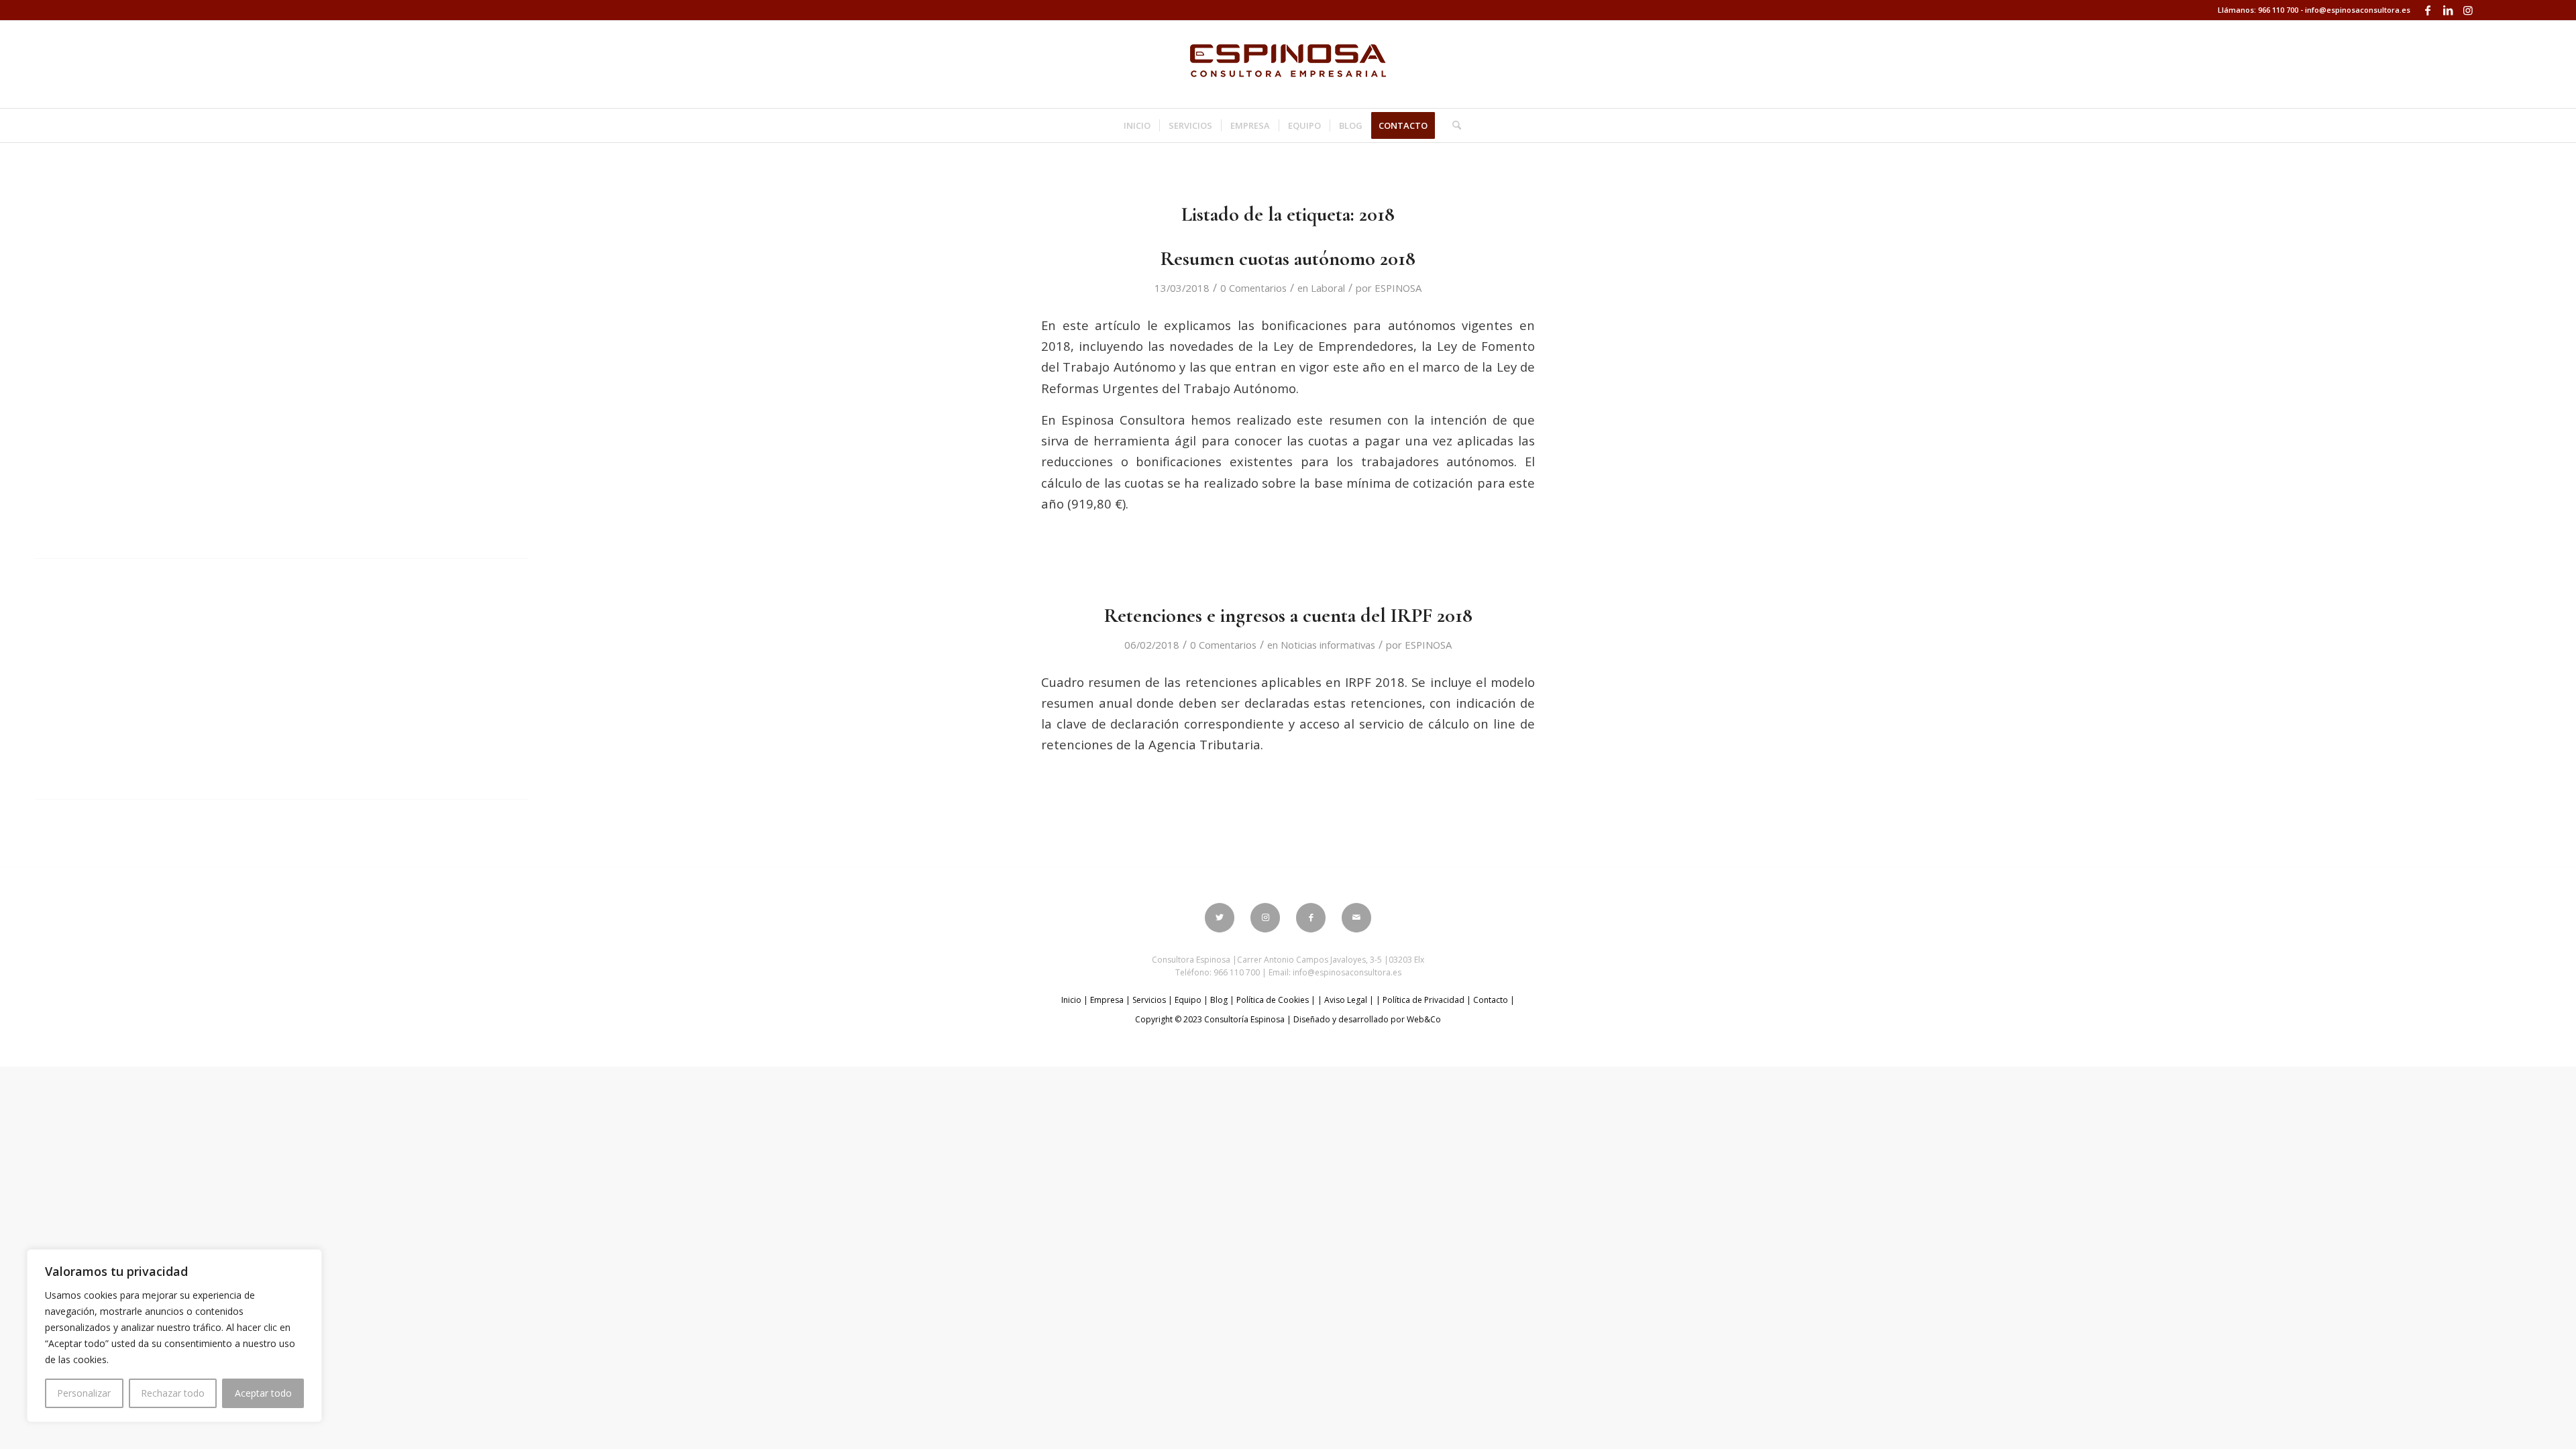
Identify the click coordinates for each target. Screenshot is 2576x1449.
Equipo (1188, 1000)
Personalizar (84, 1393)
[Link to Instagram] (2468, 10)
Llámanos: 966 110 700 (2258, 10)
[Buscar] (1452, 125)
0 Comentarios (1253, 288)
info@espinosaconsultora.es (2358, 10)
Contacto (1491, 1000)
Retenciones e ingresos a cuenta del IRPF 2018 (1288, 615)
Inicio (1071, 1000)
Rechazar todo (173, 1393)
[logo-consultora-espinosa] (1288, 64)
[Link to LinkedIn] (2448, 10)
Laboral (1328, 288)
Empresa (1107, 1000)
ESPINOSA (1398, 288)
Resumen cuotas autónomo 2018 (1288, 259)
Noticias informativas (1328, 645)
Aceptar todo (263, 1393)
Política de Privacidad (1424, 1000)
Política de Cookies (1273, 1000)
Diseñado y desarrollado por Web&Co (1367, 1019)
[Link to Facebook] (2427, 10)
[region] (174, 1336)
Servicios (1149, 1000)
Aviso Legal (1346, 1000)
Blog (1219, 1000)
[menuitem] (1137, 125)
